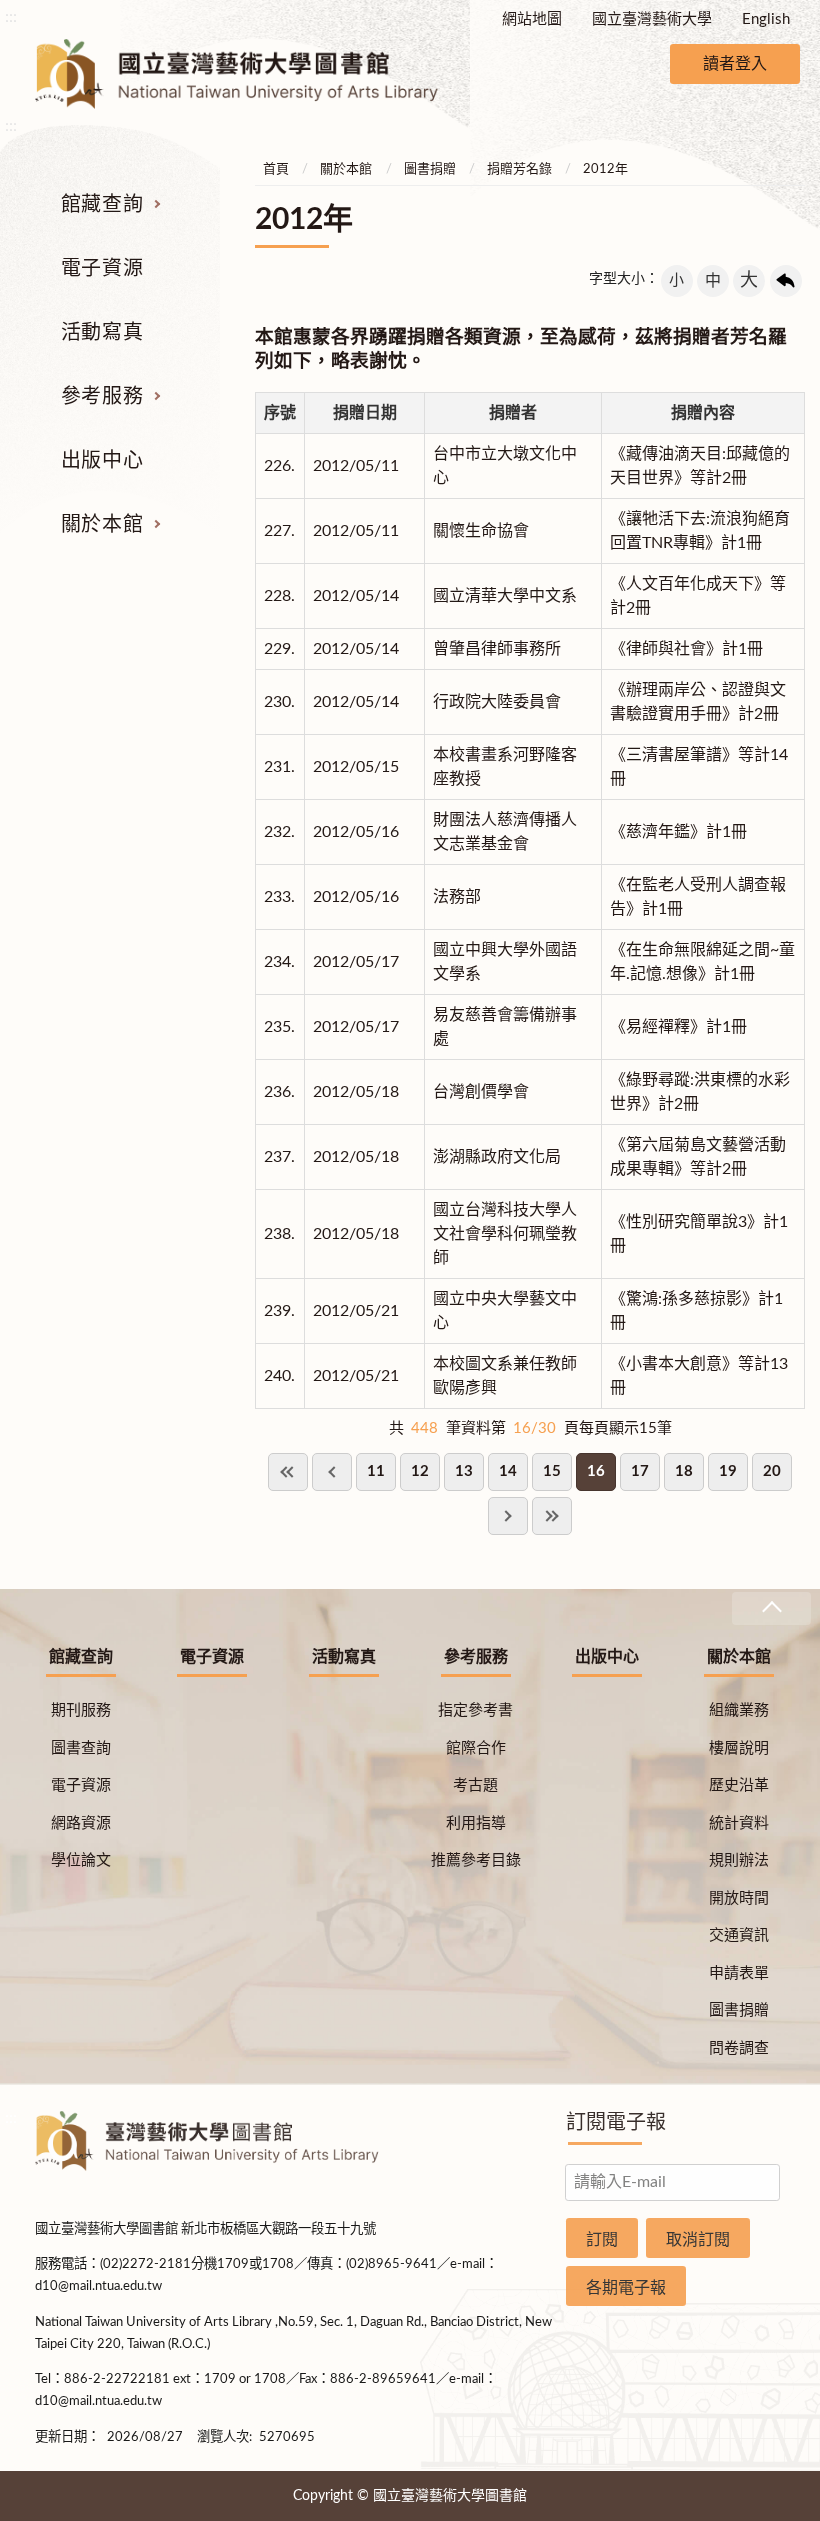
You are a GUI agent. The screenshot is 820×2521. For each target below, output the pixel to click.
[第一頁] (288, 1472)
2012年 (605, 169)
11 (376, 1471)
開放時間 (739, 1898)
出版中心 (102, 461)
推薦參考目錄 (476, 1860)
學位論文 (81, 1860)
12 (420, 1471)
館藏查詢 (102, 205)
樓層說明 (739, 1748)
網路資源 (81, 1823)
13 (464, 1471)
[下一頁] (508, 1516)
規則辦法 (739, 1860)
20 (772, 1471)
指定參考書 (475, 1710)
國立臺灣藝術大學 (652, 19)
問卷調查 (739, 2048)
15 (552, 1471)
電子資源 (102, 269)
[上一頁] (332, 1472)
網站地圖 (532, 19)
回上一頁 (786, 281)
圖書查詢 (81, 1748)
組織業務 (739, 1710)
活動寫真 (102, 333)
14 (508, 1471)
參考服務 (102, 397)
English (766, 19)
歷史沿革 (739, 1785)
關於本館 (102, 525)
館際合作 (476, 1748)
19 (728, 1471)
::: (11, 17)
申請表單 (739, 1973)
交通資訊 (739, 1935)
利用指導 (476, 1823)
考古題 (475, 1785)
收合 (771, 1608)
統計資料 (739, 1823)
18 (684, 1471)
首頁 (276, 169)
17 (640, 1471)
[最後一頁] (552, 1516)
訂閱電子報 (616, 2123)
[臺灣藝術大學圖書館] (254, 74)
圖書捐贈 (430, 169)
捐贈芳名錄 (519, 169)
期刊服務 (81, 1710)
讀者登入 (735, 64)
